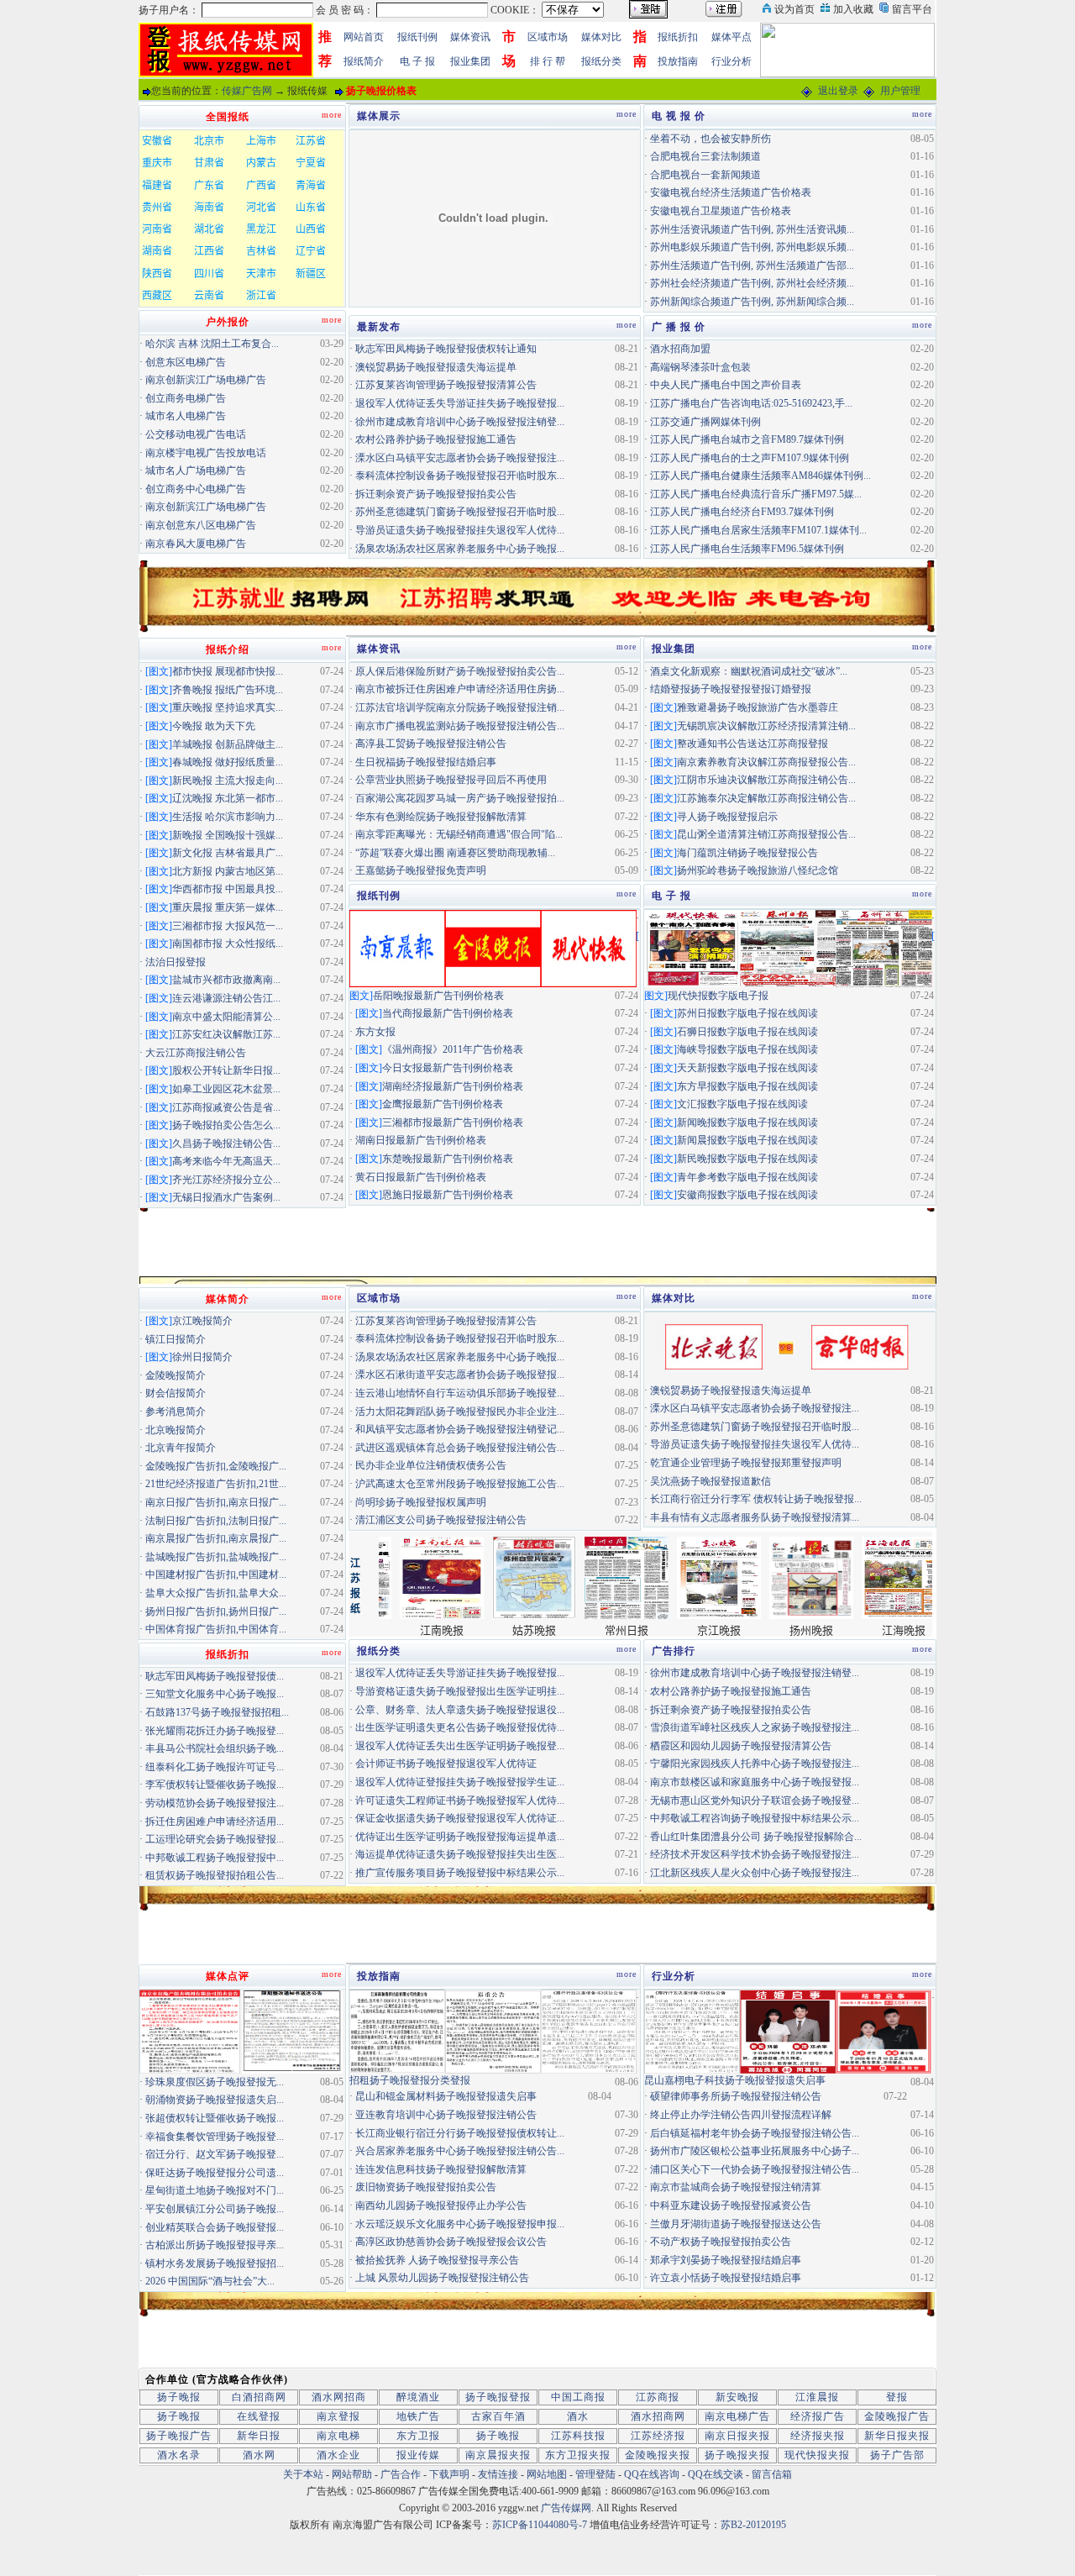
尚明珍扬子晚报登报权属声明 (421, 1502)
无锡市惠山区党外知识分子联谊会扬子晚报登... (755, 1801)
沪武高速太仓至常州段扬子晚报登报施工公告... (460, 1484)
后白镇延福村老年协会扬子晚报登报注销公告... (755, 2133)
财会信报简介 (176, 1393)
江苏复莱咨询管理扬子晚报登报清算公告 (446, 385)
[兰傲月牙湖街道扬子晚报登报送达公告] (692, 2031)
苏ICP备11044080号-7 (540, 2525)
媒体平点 (732, 37)
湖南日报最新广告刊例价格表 (421, 1140)
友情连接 (498, 2474)
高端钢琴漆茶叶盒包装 (700, 367)
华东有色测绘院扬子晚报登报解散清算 (441, 817)
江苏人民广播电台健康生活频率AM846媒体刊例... (760, 476)
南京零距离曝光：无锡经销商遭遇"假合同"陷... (459, 834)
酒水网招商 (339, 2397)
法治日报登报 (176, 962)
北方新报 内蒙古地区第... (228, 871)
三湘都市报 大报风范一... (228, 926)
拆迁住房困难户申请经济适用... (215, 1822)
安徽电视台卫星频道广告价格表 (721, 211)
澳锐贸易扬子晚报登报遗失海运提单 (436, 367)
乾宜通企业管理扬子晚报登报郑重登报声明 (746, 1463)
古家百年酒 (498, 2416)
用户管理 (900, 91)
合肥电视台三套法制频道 (705, 156)
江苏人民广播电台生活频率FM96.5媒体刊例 (747, 549)
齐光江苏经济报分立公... (226, 1180)
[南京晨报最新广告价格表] (397, 947)
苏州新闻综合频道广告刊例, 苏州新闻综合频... (752, 302)
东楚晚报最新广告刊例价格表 (448, 1159)
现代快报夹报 (817, 2455)
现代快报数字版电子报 (718, 996)
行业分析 (732, 61)
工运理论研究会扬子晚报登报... (215, 1839)
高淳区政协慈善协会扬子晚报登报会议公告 (451, 2242)
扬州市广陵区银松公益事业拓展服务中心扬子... (755, 2151)
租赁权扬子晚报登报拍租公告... (215, 1875)
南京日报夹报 (737, 2436)
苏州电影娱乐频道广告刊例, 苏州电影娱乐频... (752, 247)
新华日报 (259, 2436)
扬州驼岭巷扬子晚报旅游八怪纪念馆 (758, 870)
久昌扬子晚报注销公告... (226, 1143)
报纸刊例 (417, 37)
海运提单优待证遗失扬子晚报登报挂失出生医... (460, 1854)
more (627, 114)
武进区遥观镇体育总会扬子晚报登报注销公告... (460, 1448)
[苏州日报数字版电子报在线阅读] (788, 947)
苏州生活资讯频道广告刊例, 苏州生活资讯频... (752, 229)
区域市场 (548, 37)
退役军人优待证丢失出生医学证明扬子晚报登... (460, 1746)
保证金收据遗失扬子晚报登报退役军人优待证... (460, 1818)
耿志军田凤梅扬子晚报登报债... (215, 1676)
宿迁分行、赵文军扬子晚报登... (215, 2154)
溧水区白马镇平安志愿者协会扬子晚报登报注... (460, 458)
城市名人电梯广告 (186, 416)
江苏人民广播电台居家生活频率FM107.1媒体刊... (758, 530)
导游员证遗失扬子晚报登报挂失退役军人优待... (460, 530)
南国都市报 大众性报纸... (228, 944)
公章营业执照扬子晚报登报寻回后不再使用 (451, 780)
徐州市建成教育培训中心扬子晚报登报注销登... (460, 422)
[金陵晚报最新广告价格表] (493, 947)
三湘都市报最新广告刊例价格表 (453, 1122)
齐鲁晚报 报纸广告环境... (228, 690)
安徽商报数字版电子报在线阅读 (747, 1195)
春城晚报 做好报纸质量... (228, 762)
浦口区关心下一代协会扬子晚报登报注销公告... (755, 2169)
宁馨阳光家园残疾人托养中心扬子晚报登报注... (755, 1764)
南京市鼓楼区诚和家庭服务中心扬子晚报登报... (755, 1782)
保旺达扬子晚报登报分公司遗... (215, 2173)
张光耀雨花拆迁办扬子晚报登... (215, 1731)
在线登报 (259, 2416)
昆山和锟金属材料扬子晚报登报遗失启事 (446, 2096)
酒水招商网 (658, 2416)
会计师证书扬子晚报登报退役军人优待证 (446, 1764)
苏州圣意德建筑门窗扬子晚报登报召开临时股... (460, 512)
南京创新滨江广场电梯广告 (206, 380)
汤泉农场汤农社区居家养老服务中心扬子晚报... (460, 549)
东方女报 (375, 1032)
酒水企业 (338, 2455)
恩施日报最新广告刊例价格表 (448, 1195)
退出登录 (838, 91)
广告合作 (401, 2474)
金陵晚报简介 (176, 1375)
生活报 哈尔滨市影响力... (228, 817)
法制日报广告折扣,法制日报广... (216, 1521)
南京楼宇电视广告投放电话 (206, 453)
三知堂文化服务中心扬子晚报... (215, 1694)
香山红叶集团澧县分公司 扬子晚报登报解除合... (756, 1837)
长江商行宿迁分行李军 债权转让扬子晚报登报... (756, 1499)
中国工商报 (578, 2397)
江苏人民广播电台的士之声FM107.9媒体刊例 (750, 458)
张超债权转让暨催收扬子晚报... (215, 2118)
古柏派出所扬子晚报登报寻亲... (215, 2245)
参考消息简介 (176, 1412)
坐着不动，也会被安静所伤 (711, 139)
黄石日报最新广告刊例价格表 (421, 1177)
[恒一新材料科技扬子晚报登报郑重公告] (493, 2031)
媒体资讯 (470, 37)
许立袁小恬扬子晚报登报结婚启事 (726, 2278)
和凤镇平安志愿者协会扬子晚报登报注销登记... (460, 1429)
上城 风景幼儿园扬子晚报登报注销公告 (442, 2278)
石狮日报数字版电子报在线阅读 (747, 1032)
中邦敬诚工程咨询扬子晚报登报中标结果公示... (755, 1818)
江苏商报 (658, 2397)
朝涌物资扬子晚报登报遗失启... (215, 2100)
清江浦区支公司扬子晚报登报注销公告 (441, 1520)
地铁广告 (418, 2416)
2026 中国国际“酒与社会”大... (210, 2281)
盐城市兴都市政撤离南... (226, 980)
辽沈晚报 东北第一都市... (228, 798)
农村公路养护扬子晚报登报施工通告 (436, 439)
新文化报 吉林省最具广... (228, 853)
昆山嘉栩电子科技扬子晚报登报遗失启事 (735, 2080)
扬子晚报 (179, 2397)
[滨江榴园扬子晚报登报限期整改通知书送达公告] (292, 2031)
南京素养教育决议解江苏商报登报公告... (766, 762)
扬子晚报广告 (179, 2436)
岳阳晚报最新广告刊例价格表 (438, 996)
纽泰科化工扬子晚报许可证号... (215, 1767)
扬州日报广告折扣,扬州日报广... (216, 1611)
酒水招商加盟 (680, 349)
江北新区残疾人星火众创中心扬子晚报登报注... (755, 1873)
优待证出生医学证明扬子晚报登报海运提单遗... (460, 1837)
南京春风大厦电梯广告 (196, 544)
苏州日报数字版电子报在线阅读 (747, 1013)
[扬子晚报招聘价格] (847, 49)
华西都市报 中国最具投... (228, 889)
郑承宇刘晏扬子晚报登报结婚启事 (726, 2260)
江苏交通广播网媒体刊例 (705, 422)
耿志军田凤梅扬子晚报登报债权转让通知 (446, 349)
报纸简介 (364, 61)
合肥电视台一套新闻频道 (705, 175)
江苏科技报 (578, 2436)
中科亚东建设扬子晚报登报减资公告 (731, 2205)
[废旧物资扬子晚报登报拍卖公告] (397, 2031)
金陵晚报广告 (897, 2416)
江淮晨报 (817, 2397)
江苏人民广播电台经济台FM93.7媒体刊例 (742, 512)
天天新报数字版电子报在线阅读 (747, 1068)
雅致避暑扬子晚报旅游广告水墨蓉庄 (758, 707)
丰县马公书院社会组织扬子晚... (215, 1748)
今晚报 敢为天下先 (214, 726)
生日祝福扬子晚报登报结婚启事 (426, 762)
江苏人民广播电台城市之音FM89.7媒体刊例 (747, 439)
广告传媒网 (566, 2508)
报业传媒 (418, 2455)
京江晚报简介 (202, 1321)
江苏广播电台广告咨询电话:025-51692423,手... (751, 403)
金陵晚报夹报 (658, 2455)
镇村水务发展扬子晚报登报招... (215, 2263)
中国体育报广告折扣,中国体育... (216, 1629)
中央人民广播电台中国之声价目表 (726, 385)
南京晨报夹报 (498, 2455)
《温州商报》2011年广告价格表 (453, 1049)
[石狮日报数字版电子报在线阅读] (884, 947)
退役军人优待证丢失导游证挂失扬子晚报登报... (460, 403)
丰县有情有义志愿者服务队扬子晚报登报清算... (755, 1517)
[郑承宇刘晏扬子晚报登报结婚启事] (788, 2031)
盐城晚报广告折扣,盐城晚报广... (216, 1557)
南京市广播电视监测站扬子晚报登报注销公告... (460, 726)
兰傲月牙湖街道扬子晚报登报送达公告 (736, 2224)
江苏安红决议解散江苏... (226, 1034)
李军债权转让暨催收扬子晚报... (215, 1785)
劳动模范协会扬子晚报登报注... (215, 1803)
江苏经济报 (658, 2436)
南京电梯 (338, 2436)
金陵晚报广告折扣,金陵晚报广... (216, 1466)
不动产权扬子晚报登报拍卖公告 (721, 2242)
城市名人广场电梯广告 (196, 471)
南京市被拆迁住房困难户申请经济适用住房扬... (460, 689)
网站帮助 (352, 2474)
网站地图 (547, 2474)
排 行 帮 (548, 61)
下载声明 (449, 2474)
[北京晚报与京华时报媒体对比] (788, 1346)
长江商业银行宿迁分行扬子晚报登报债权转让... (460, 2133)
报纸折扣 (678, 37)
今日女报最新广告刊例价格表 (448, 1068)
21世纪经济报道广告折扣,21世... (216, 1484)
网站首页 (364, 37)
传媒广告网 (247, 91)
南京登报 (338, 2416)
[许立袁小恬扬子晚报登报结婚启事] (884, 2031)
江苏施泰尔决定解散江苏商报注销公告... (766, 798)
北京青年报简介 (181, 1448)
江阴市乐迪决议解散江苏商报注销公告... (766, 780)
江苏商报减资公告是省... (226, 1107)
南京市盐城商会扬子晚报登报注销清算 (736, 2187)
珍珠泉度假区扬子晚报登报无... (215, 2082)
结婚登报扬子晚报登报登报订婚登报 (731, 689)
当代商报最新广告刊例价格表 (448, 1013)
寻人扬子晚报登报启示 (727, 817)
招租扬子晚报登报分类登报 (410, 2080)
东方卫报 (418, 2436)
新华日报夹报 (897, 2436)
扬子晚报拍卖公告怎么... (226, 1125)
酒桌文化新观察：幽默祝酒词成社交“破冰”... (749, 671)
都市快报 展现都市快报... (228, 671)
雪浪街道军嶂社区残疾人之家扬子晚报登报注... (755, 1727)
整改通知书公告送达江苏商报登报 (752, 744)
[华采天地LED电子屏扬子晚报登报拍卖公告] (190, 2031)
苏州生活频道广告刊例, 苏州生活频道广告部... (752, 265)
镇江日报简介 (176, 1339)
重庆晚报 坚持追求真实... (228, 707)
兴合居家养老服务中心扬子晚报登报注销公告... (460, 2151)
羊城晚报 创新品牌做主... (228, 744)
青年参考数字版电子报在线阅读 (747, 1177)
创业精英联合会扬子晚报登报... (215, 2227)
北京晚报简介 (176, 1430)
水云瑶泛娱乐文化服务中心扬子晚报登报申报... (460, 2224)
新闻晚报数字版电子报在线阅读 (747, 1122)
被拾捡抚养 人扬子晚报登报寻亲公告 (437, 2260)
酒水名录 (179, 2455)
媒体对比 (601, 37)
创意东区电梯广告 (186, 362)
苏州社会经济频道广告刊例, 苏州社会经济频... (752, 283)
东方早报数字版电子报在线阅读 (747, 1086)
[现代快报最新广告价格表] (589, 947)
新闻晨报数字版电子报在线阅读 (747, 1140)
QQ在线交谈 (716, 2474)
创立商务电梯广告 (186, 398)
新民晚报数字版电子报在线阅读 (747, 1159)
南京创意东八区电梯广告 (201, 525)
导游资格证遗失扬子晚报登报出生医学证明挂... (460, 1691)
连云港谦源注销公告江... (226, 998)
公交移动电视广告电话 (196, 434)
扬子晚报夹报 (737, 2455)
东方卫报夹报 (578, 2455)
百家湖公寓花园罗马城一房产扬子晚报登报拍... (460, 798)
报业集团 (470, 61)
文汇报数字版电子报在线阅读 (742, 1104)
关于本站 (303, 2474)
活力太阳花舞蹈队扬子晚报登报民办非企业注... (460, 1412)
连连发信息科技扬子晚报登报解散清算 (441, 2169)
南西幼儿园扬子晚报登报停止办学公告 (441, 2205)
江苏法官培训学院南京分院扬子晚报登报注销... (460, 707)
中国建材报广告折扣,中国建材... (216, 1575)
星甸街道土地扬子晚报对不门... (215, 2190)
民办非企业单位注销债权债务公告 (431, 1465)
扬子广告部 (897, 2455)
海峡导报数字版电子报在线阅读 (747, 1049)
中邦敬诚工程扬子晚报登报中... (215, 1858)
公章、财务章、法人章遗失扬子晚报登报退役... (460, 1710)
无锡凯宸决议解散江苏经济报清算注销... (766, 726)
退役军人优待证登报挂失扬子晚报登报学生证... (460, 1782)
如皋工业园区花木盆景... (226, 1089)
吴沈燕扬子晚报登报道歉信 (711, 1481)
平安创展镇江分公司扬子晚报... (215, 2209)
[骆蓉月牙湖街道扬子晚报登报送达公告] (589, 2031)
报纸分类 (601, 61)
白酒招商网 (259, 2397)
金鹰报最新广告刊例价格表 (443, 1104)
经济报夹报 (818, 2436)
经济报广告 (818, 2416)
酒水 (578, 2416)
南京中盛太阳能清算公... (226, 1017)
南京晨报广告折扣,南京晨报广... (216, 1538)
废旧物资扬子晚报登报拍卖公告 (426, 2187)
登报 (897, 2397)
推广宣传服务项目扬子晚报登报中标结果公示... (460, 1873)
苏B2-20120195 (753, 2525)
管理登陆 (595, 2474)
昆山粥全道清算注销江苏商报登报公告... (766, 834)
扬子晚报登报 (498, 2397)
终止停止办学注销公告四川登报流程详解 (741, 2115)
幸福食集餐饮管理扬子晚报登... (215, 2137)
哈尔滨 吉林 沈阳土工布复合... (212, 344)
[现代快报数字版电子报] (692, 947)
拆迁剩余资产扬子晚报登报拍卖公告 (436, 494)
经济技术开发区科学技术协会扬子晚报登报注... (755, 1854)
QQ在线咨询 (653, 2474)
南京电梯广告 (737, 2416)
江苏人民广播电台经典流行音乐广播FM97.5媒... (756, 494)
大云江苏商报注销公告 (196, 1053)
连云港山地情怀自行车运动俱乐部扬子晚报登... (460, 1393)
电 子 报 (417, 61)
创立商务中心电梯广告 (196, 489)
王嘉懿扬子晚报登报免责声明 (421, 870)
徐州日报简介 (202, 1357)
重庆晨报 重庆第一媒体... (228, 907)
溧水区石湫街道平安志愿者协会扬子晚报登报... (460, 1375)
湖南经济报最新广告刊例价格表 (453, 1086)
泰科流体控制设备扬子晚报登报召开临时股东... (460, 476)
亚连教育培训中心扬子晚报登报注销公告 (446, 2115)
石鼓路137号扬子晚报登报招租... (217, 1712)
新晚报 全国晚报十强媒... (228, 835)
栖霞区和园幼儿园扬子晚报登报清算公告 (741, 1746)
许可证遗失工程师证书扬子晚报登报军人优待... (460, 1801)
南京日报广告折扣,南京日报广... (216, 1502)
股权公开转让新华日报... (226, 1070)
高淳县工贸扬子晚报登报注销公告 (431, 744)
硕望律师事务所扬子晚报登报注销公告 (736, 2096)
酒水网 (259, 2455)
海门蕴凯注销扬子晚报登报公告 (747, 853)
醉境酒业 (418, 2397)
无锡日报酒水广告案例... (226, 1197)
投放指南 (678, 61)
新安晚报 (737, 2397)
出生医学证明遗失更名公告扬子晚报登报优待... (460, 1727)
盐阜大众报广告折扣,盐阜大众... (216, 1593)
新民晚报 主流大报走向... (228, 781)
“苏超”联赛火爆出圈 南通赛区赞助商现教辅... (455, 853)
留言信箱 (772, 2474)
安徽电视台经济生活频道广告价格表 (731, 192)
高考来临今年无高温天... (226, 1161)
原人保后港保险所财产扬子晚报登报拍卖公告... (460, 671)
